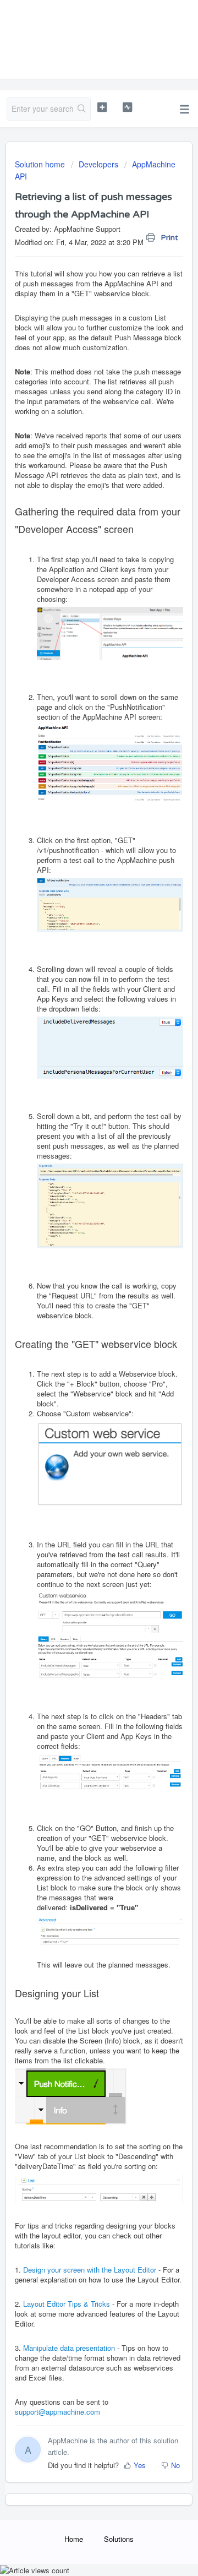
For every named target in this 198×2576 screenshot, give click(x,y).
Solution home (41, 164)
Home (74, 2539)
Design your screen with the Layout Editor (90, 2270)
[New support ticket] (102, 107)
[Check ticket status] (127, 107)
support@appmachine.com (57, 2412)
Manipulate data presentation (69, 2348)
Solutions (119, 2539)
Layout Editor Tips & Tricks (67, 2304)
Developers (98, 164)
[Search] (82, 109)
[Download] (79, 1320)
